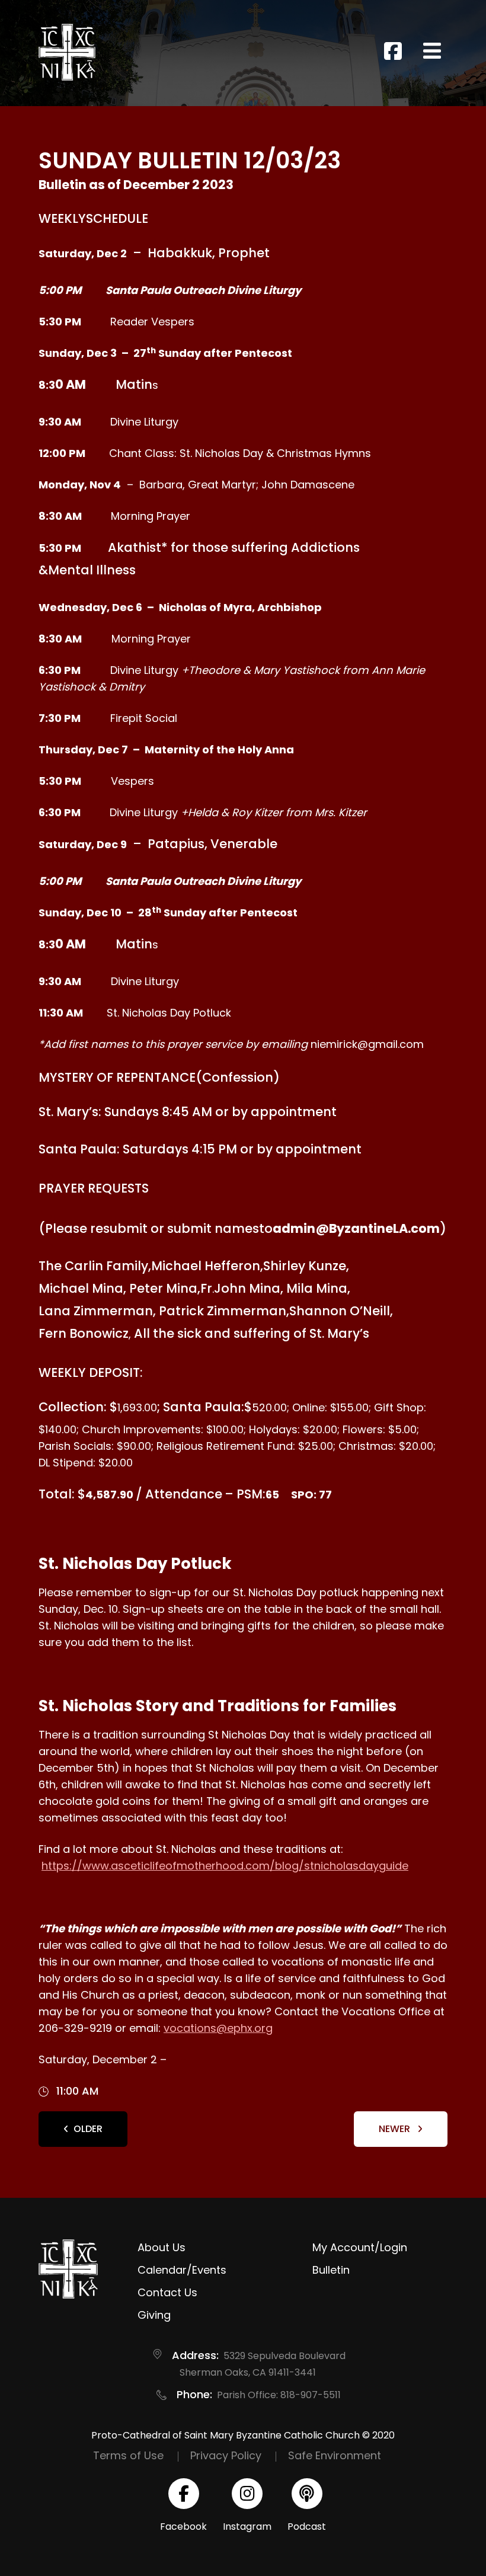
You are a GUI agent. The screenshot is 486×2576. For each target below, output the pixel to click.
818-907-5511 (311, 2395)
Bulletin (331, 2270)
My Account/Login (360, 2247)
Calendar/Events (182, 2270)
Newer (396, 2129)
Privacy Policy (226, 2455)
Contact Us (167, 2292)
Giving (154, 2315)
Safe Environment (335, 2455)
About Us (162, 2247)
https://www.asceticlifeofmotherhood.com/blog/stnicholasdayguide (225, 1866)
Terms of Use (128, 2455)
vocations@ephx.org (218, 2028)
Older (88, 2129)
